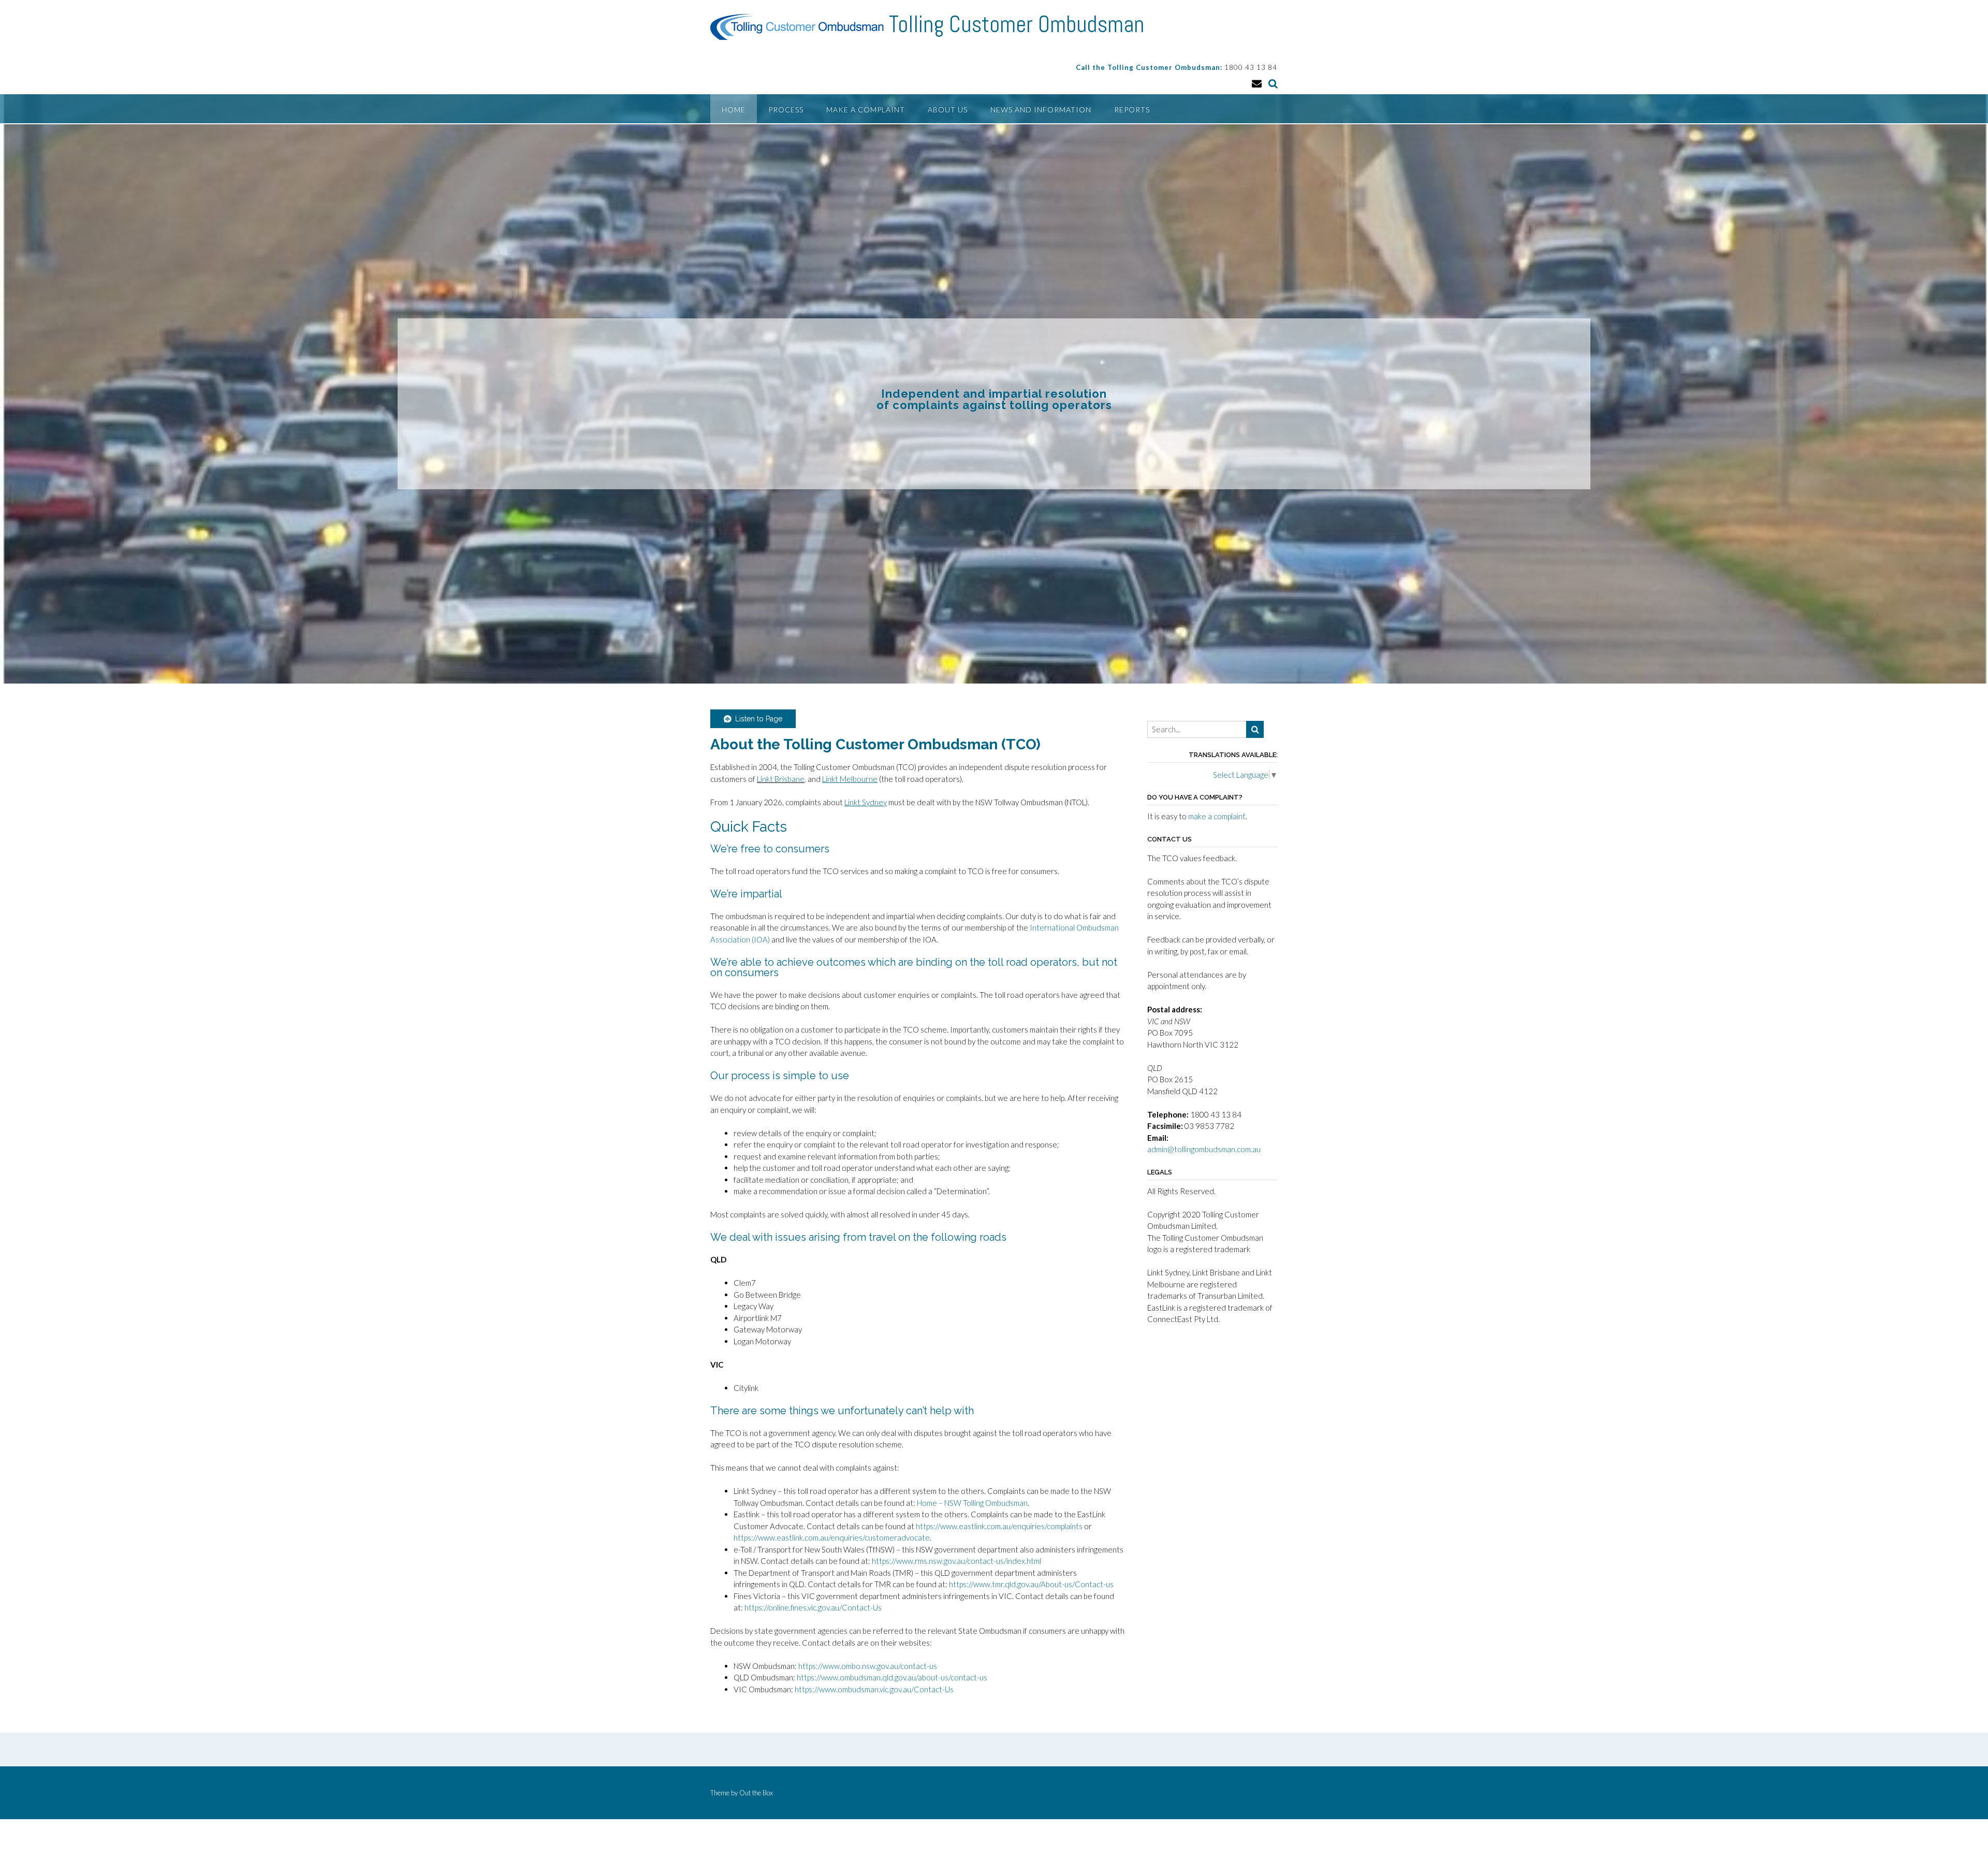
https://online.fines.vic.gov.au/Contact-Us (813, 1607)
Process (786, 110)
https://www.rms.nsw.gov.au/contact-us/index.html (956, 1561)
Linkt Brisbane (781, 779)
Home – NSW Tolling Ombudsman (972, 1503)
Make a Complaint (866, 110)
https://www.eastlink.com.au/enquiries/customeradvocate (832, 1537)
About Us (948, 110)
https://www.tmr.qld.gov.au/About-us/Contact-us (1032, 1584)
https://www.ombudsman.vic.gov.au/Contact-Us (874, 1689)
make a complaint (1217, 816)
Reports (1132, 110)
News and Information (1041, 110)
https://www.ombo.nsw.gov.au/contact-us (868, 1666)
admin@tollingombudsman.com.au (1204, 1149)
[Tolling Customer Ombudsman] (800, 27)
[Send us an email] (1257, 83)
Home (734, 110)
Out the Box (756, 1793)
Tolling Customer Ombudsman (1017, 24)
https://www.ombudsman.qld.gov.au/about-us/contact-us (892, 1677)
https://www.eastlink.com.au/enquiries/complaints (999, 1526)
